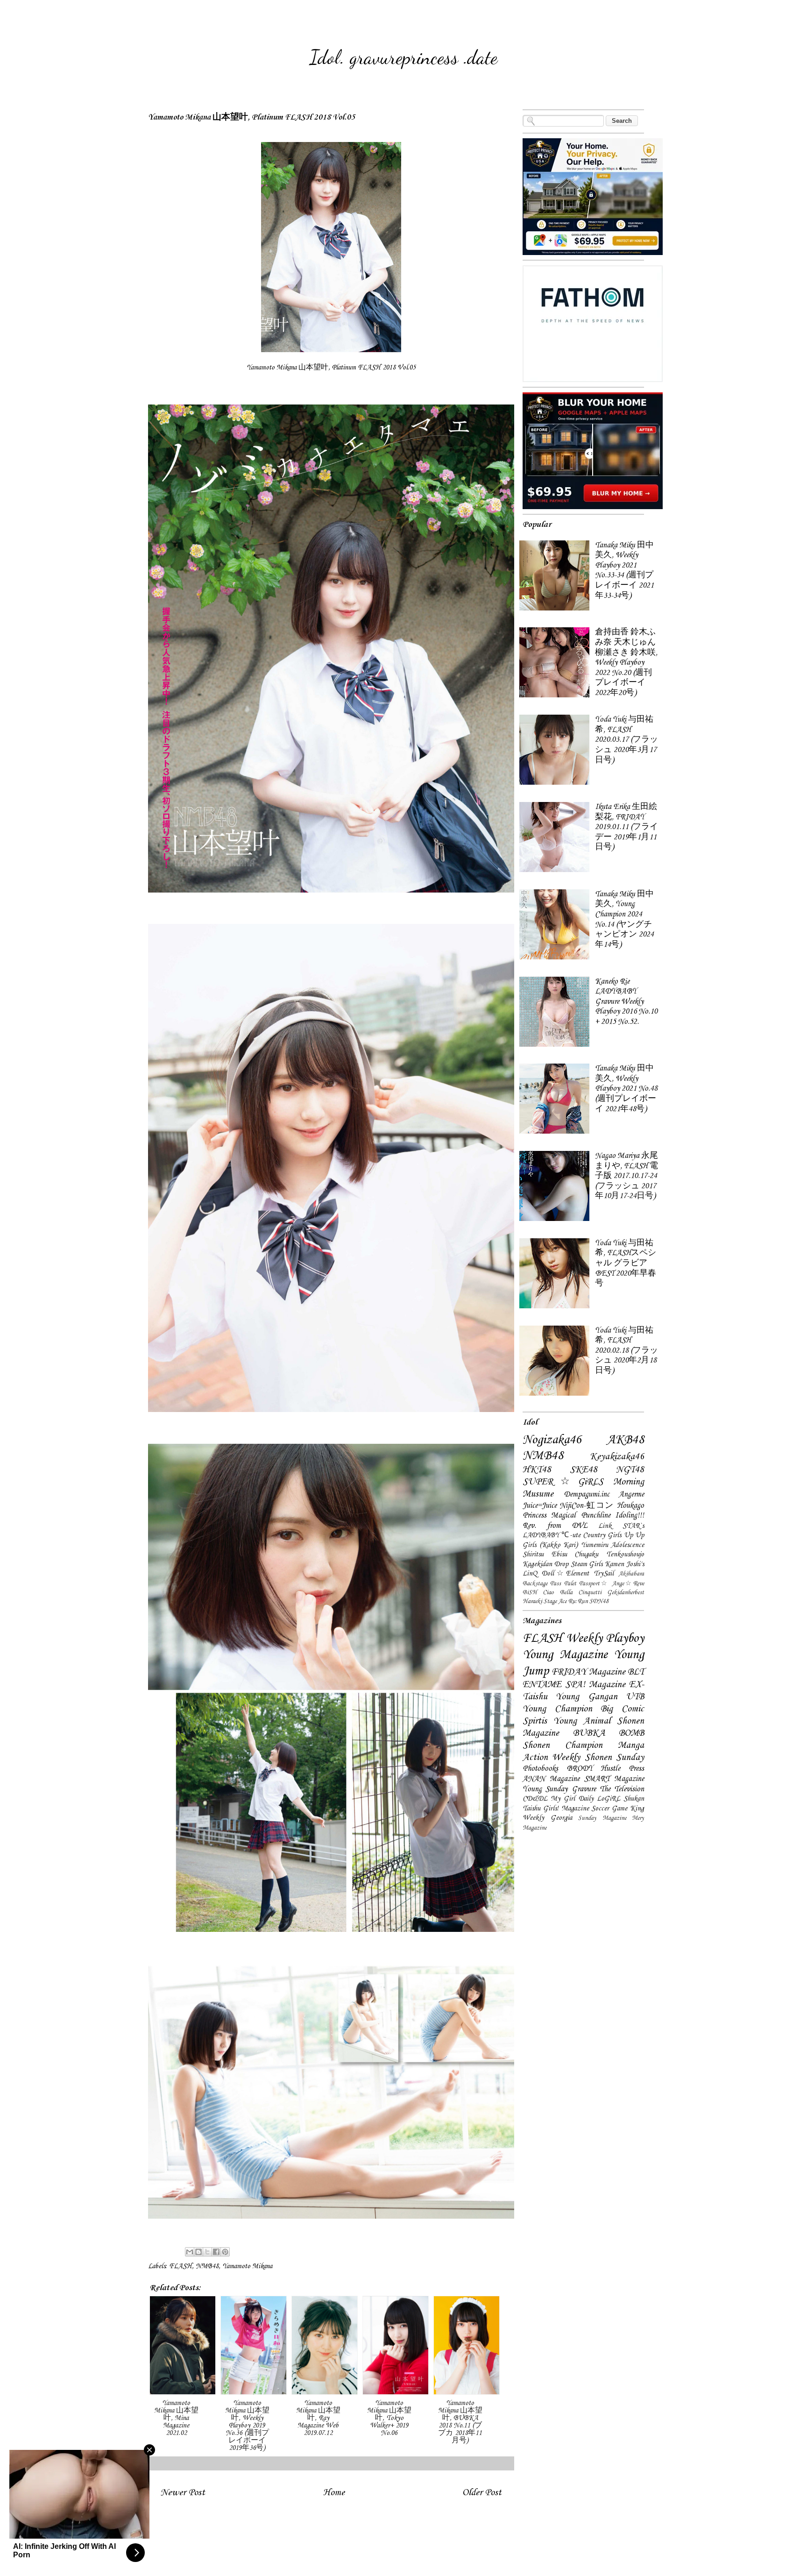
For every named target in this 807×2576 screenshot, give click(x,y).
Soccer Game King (618, 1809)
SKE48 (584, 1470)
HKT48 (537, 1470)
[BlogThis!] (198, 2252)
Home (334, 2493)
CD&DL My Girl (549, 1799)
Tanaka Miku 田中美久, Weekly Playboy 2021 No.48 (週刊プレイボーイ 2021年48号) (626, 1089)
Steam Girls (587, 1564)
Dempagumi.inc (587, 1494)
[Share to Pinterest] (225, 2252)
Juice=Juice (540, 1506)
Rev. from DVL (555, 1526)
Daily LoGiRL (599, 1799)
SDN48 (599, 1601)
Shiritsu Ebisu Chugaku (560, 1554)
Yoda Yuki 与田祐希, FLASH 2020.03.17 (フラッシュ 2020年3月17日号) (626, 740)
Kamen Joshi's (624, 1564)
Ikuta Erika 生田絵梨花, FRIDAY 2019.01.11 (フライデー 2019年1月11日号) (626, 827)
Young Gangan (586, 1697)
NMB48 (207, 2266)
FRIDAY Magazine (588, 1672)
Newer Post (183, 2493)
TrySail (604, 1574)
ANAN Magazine (551, 1779)
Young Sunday (545, 1789)
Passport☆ (594, 1584)
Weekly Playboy (605, 1639)
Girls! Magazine (566, 1809)
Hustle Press (622, 1769)
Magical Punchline (580, 1515)
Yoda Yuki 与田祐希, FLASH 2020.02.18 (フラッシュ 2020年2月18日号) (626, 1351)
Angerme (631, 1494)
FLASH (181, 2266)
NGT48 (630, 1470)
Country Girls (602, 1535)
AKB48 (625, 1440)
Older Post (482, 2493)
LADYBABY (541, 1535)
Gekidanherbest (626, 1593)
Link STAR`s (621, 1526)
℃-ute (571, 1535)
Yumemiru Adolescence (613, 1545)
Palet (570, 1584)
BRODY (580, 1769)
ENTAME (542, 1685)
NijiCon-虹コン (587, 1506)
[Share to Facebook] (216, 2252)
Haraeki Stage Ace (545, 1601)
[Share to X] (207, 2252)
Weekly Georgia (547, 1818)
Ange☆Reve (628, 1584)
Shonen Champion (563, 1746)
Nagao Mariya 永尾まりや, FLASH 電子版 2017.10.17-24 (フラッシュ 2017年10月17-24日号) (626, 1176)
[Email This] (190, 2252)
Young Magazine (565, 1655)
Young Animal (582, 1721)
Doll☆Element (565, 1574)
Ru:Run (578, 1601)
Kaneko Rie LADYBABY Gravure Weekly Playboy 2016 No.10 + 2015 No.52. (626, 1002)
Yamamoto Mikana (247, 2266)
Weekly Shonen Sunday (598, 1758)
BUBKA (589, 1733)
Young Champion (557, 1709)
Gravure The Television (608, 1789)
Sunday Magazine (602, 1818)
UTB (635, 1697)
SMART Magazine (614, 1779)
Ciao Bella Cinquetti (572, 1593)
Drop (561, 1564)
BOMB (631, 1733)
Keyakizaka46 (617, 1457)
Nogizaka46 (552, 1440)
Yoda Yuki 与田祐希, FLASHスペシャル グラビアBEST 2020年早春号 (626, 1263)
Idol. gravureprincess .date (403, 57)
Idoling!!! (630, 1515)
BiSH (530, 1593)
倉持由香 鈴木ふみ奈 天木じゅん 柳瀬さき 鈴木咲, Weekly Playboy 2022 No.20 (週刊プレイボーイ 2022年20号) (626, 663)
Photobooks (540, 1769)
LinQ (530, 1574)
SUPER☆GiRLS (563, 1482)
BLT (636, 1672)
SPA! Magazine (595, 1685)
